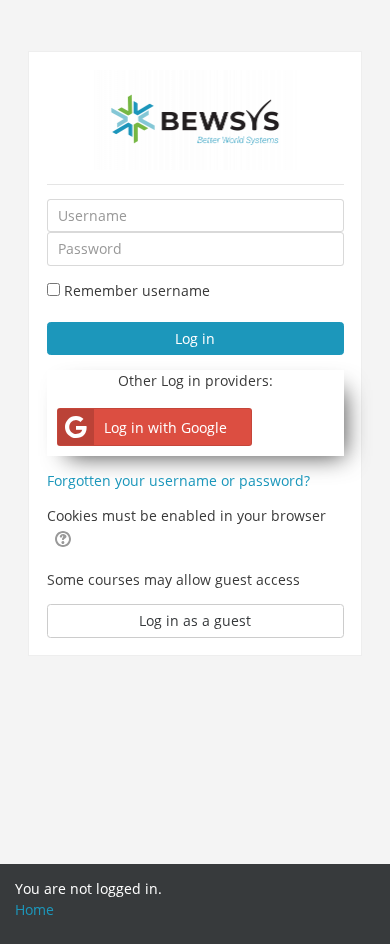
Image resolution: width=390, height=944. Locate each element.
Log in (195, 338)
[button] (63, 538)
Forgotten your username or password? (178, 480)
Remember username (137, 290)
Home (34, 909)
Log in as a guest (195, 620)
